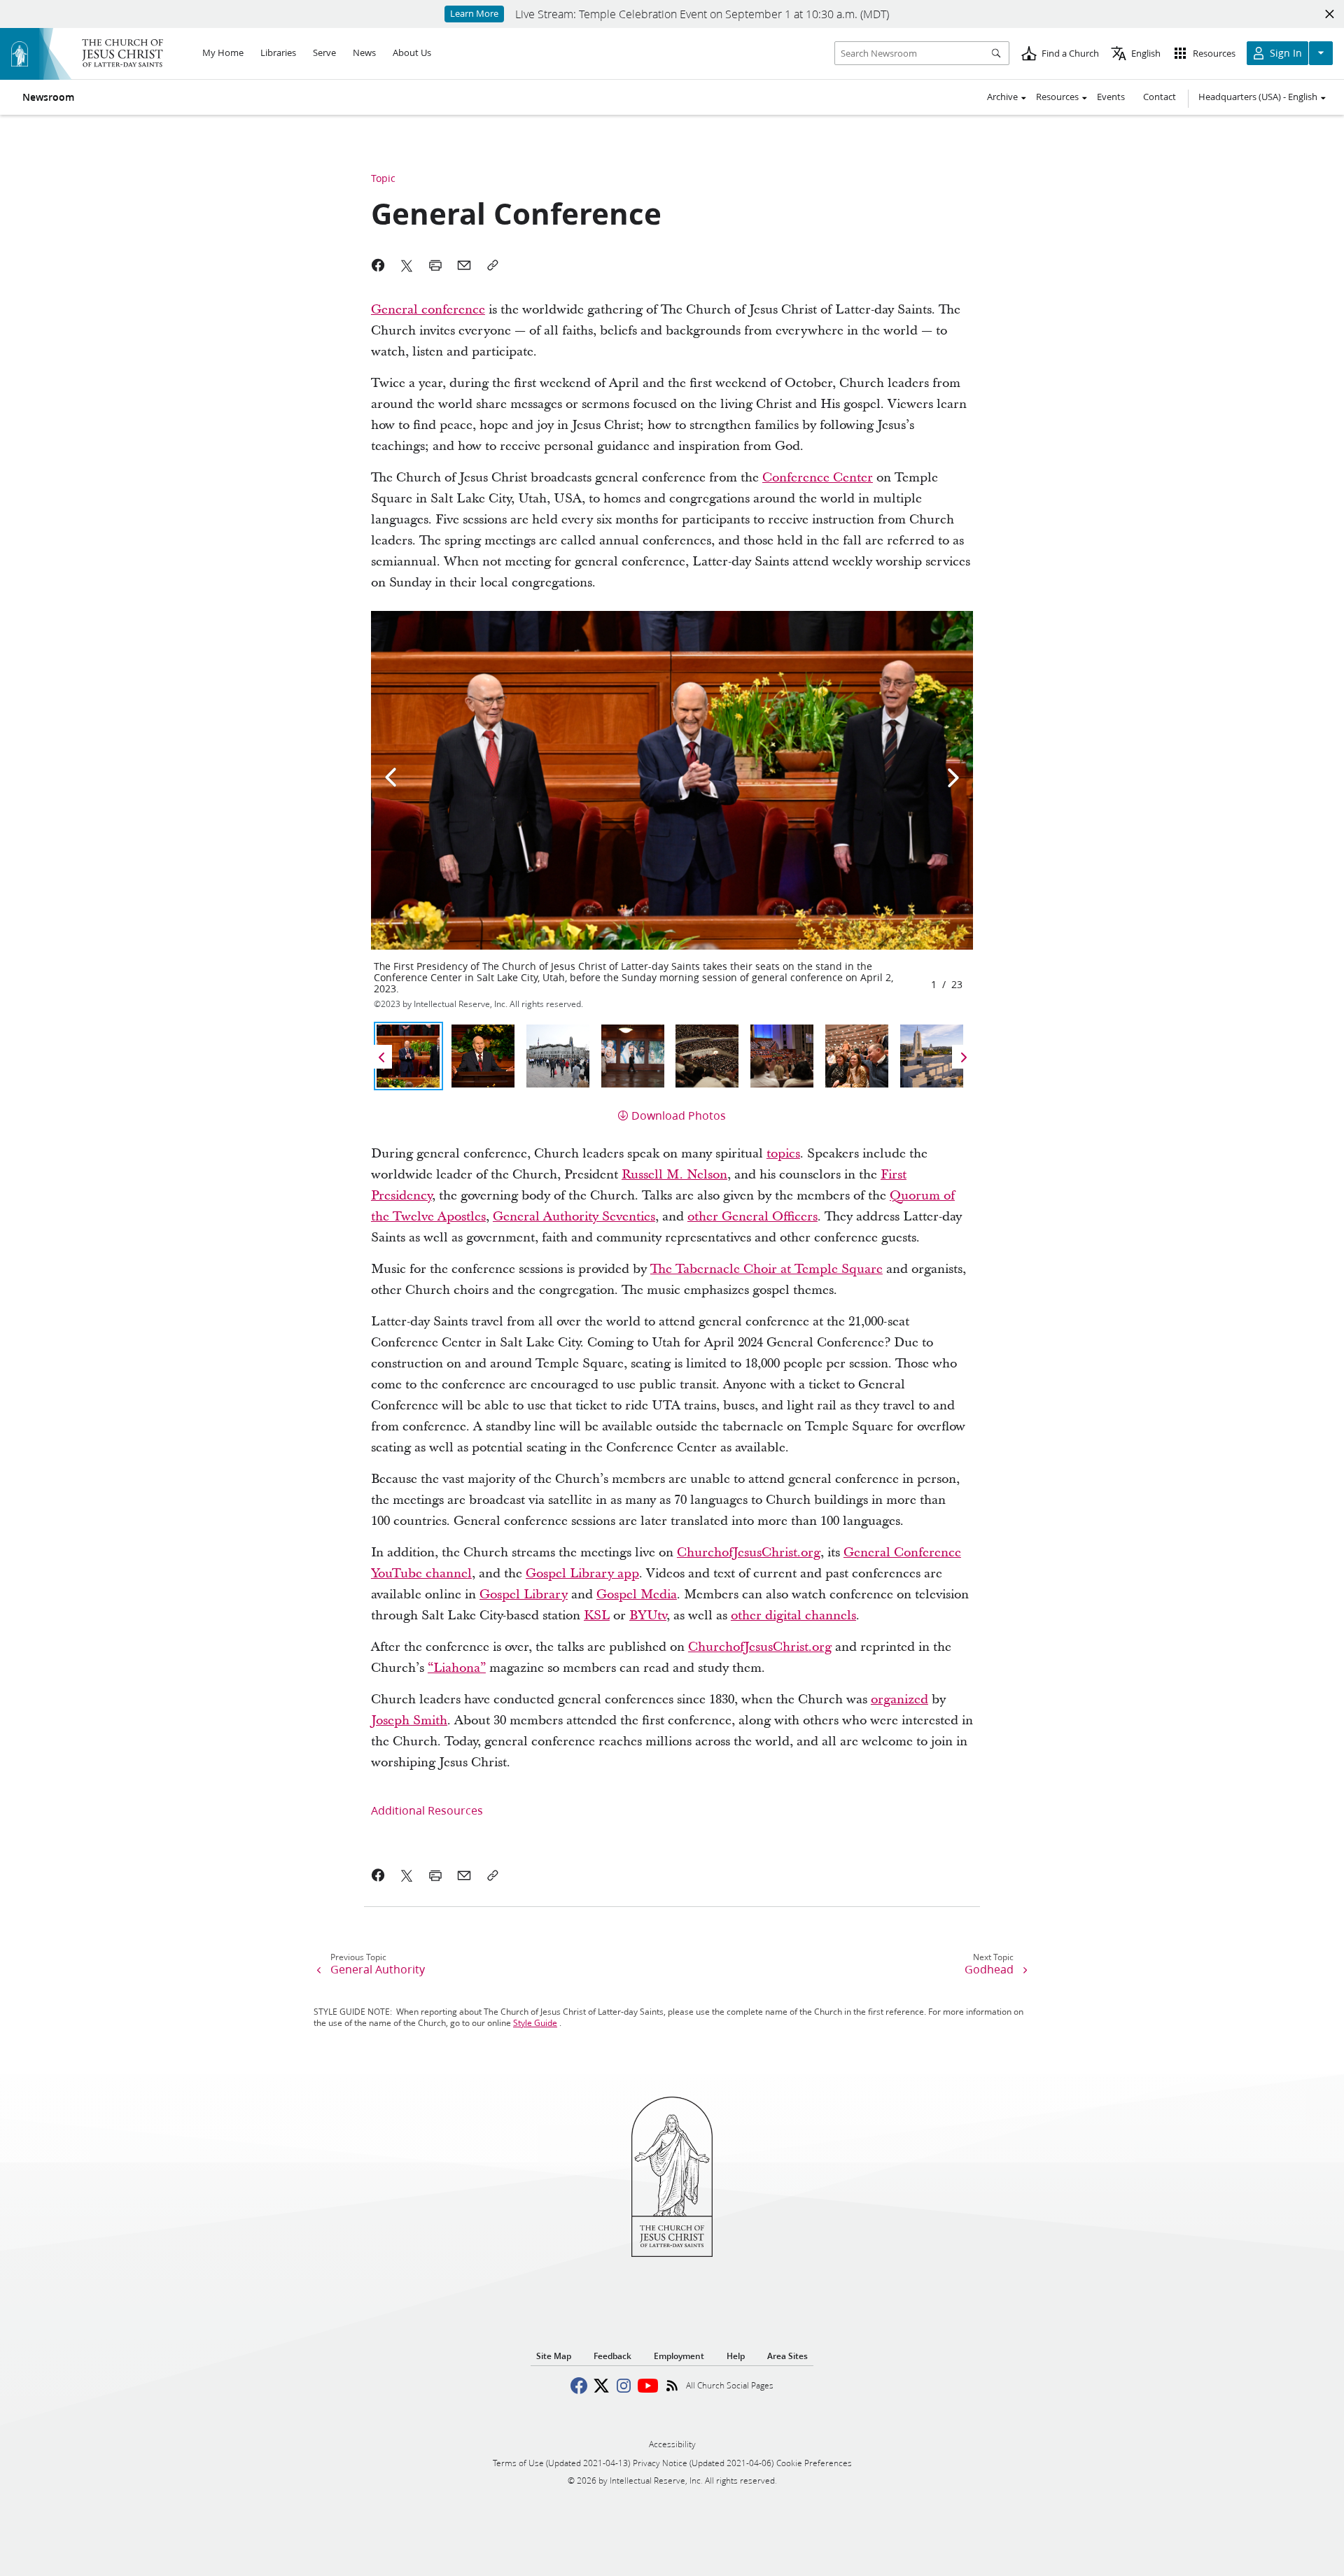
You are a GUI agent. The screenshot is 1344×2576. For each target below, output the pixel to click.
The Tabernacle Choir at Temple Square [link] (766, 1269)
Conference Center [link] (818, 478)
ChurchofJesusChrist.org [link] (749, 1553)
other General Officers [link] (752, 1217)
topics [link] (783, 1154)
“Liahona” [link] (457, 1668)
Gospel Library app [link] (582, 1574)
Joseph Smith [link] (409, 1720)
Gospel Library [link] (524, 1595)
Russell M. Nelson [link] (674, 1175)
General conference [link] (428, 310)
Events (1111, 97)
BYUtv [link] (648, 1616)
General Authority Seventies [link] (574, 1217)
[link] (378, 1875)
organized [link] (899, 1699)
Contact (1160, 97)
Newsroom (48, 97)
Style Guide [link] (535, 2023)
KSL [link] (597, 1616)
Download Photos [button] (679, 1115)
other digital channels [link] (793, 1616)
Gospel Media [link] (637, 1595)
